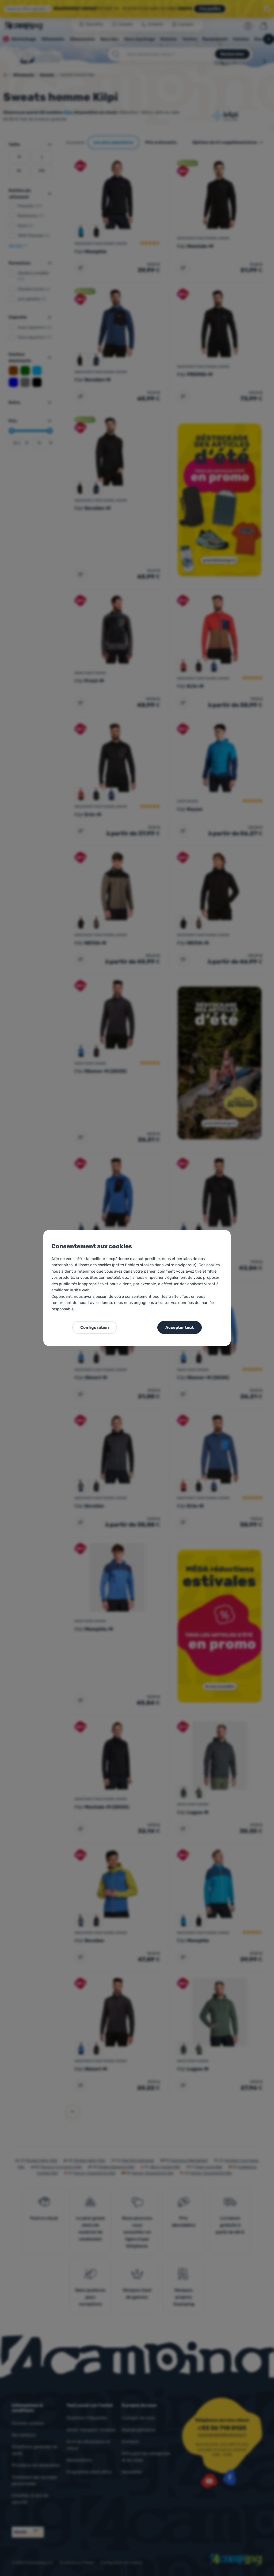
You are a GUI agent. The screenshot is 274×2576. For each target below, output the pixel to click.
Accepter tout (180, 1327)
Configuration (95, 1327)
